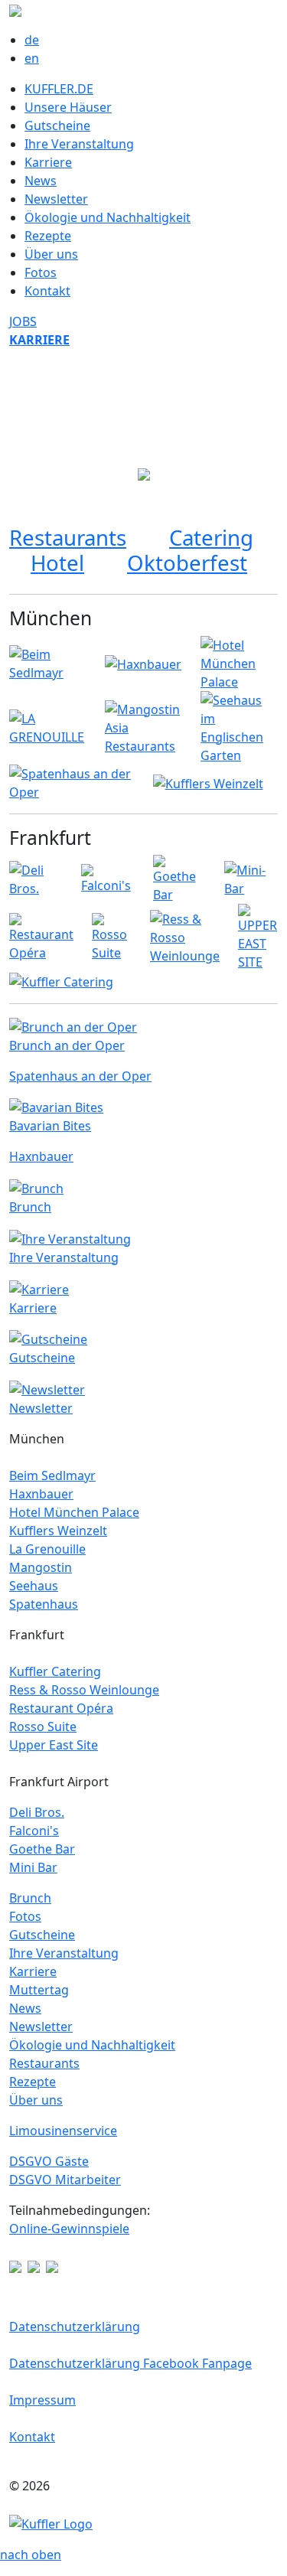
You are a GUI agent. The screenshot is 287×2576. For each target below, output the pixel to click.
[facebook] (15, 2265)
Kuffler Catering (55, 1671)
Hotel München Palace (74, 1512)
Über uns (51, 254)
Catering (211, 537)
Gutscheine (57, 126)
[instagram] (52, 2265)
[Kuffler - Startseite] (51, 2522)
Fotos (41, 272)
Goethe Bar (42, 1849)
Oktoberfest (187, 562)
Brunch (30, 1898)
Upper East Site (54, 1745)
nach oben (31, 2555)
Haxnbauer (41, 1494)
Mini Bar (33, 1867)
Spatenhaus (44, 1604)
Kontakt (47, 291)
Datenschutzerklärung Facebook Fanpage (130, 2363)
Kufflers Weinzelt (58, 1531)
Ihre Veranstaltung (79, 144)
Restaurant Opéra (61, 1708)
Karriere (48, 162)
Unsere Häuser (68, 107)
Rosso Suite (43, 1727)
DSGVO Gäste (49, 2161)
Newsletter (56, 199)
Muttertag (39, 1990)
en (32, 58)
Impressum (42, 2400)
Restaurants (68, 537)
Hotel (57, 562)
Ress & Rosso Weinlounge (84, 1690)
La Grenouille (47, 1549)
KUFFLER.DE (59, 89)
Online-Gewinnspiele (69, 2229)
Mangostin (41, 1567)
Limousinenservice (63, 2131)
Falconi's (34, 1831)
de (32, 40)
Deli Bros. (37, 1812)
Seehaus (34, 1586)
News (41, 181)
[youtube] (34, 2265)
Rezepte (48, 236)
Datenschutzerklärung (75, 2327)
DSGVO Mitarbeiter (65, 2180)
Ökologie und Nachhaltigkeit (108, 217)
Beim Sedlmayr (52, 1475)
